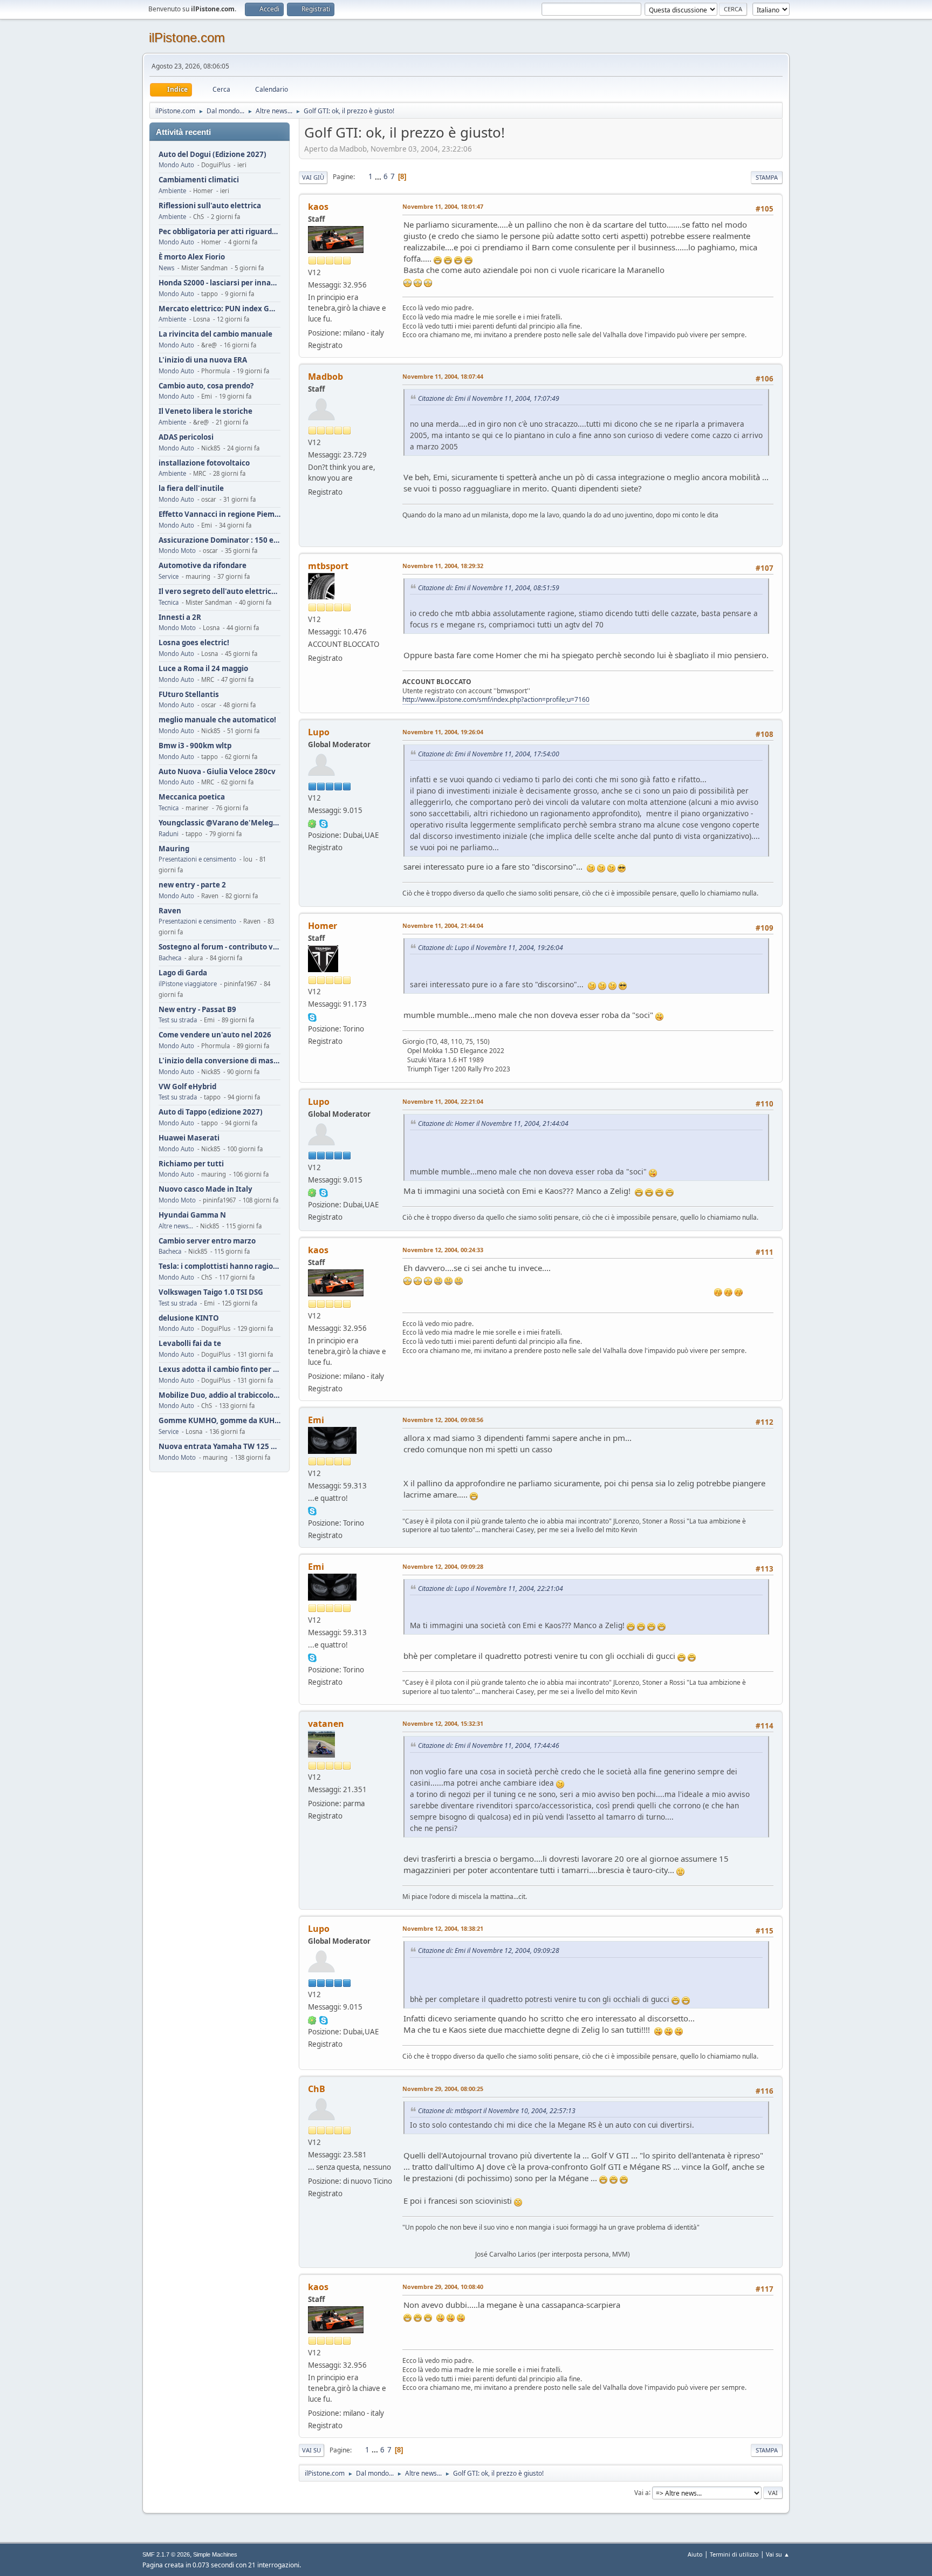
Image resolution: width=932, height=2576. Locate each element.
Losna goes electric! (194, 643)
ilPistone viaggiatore (188, 984)
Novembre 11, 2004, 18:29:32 (443, 566)
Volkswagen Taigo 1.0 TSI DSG (211, 1292)
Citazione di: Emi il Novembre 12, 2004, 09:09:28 (489, 1950)
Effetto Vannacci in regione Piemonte (220, 514)
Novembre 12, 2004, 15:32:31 (443, 1723)
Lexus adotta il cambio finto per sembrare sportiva (220, 1369)
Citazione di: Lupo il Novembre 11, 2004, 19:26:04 (491, 948)
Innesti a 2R (180, 617)
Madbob (325, 377)
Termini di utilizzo (734, 2554)
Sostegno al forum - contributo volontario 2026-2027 (220, 947)
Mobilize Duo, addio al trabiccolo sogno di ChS (220, 1395)
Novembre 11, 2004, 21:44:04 (443, 925)
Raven (170, 911)
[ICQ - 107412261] (312, 823)
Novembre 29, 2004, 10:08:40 (443, 2287)
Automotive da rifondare (203, 566)
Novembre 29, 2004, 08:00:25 (443, 2089)
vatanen (326, 1724)
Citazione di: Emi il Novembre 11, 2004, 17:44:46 (489, 1745)
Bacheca (170, 958)
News (166, 268)
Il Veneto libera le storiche (205, 411)
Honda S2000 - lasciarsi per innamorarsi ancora (220, 283)
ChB (317, 2089)
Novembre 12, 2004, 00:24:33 (443, 1250)
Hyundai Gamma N (192, 1215)
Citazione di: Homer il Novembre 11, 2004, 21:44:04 (493, 1123)
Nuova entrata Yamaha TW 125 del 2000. (220, 1447)
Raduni (169, 834)
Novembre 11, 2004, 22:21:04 (443, 1101)
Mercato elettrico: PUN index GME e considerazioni (220, 309)
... (379, 176)
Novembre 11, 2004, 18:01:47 (443, 206)
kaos (318, 207)
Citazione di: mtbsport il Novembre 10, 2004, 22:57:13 (497, 2111)
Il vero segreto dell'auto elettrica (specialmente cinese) (220, 592)
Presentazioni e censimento (197, 859)
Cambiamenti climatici (199, 180)
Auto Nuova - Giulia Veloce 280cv (217, 772)
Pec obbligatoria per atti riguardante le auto (220, 232)
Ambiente (172, 191)
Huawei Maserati (189, 1138)
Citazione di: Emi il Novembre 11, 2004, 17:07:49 (489, 398)
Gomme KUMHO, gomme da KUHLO (220, 1421)
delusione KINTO (189, 1318)
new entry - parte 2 (192, 885)
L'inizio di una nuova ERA (203, 360)
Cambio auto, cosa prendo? (206, 386)
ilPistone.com (187, 37)
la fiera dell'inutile (191, 488)
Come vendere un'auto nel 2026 (215, 1035)
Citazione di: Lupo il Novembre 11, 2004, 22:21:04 (491, 1588)
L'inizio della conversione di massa (220, 1061)
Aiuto (695, 2554)
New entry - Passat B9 (197, 1010)
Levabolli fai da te (190, 1344)
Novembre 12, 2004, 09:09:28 (443, 1566)
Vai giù (313, 177)
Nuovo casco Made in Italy (205, 1189)
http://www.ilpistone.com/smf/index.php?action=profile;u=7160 (496, 699)
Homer (323, 926)
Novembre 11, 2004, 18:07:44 (443, 376)
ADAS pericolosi (186, 437)
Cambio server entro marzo (207, 1241)
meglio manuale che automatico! (217, 720)
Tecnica (169, 602)
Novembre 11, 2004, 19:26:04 (443, 732)
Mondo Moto (177, 551)
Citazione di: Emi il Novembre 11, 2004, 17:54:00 (489, 754)
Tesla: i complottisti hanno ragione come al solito (220, 1266)
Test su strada (178, 1020)
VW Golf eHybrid (187, 1087)
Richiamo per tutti (191, 1164)
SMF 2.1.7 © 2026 (166, 2554)
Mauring (174, 849)
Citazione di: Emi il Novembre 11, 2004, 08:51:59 (489, 588)
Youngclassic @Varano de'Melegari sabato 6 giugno (220, 823)
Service (169, 576)
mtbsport (328, 566)
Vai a (642, 2492)
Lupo (319, 732)
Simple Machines (215, 2554)
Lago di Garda (183, 973)
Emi (316, 1420)
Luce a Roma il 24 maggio (203, 669)
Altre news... (176, 1226)
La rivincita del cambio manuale (215, 334)
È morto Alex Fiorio (192, 257)
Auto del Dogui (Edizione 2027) (213, 155)
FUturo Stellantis (189, 695)
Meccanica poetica (192, 797)
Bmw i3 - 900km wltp (195, 746)
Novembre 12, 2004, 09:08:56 (443, 1420)
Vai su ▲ (778, 2554)
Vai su (311, 2450)
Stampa (767, 177)
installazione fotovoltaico (204, 463)
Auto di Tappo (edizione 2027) (211, 1112)
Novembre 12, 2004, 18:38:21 (443, 1928)
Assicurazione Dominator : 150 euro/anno (220, 540)
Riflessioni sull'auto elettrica (210, 206)
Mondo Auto (176, 165)
